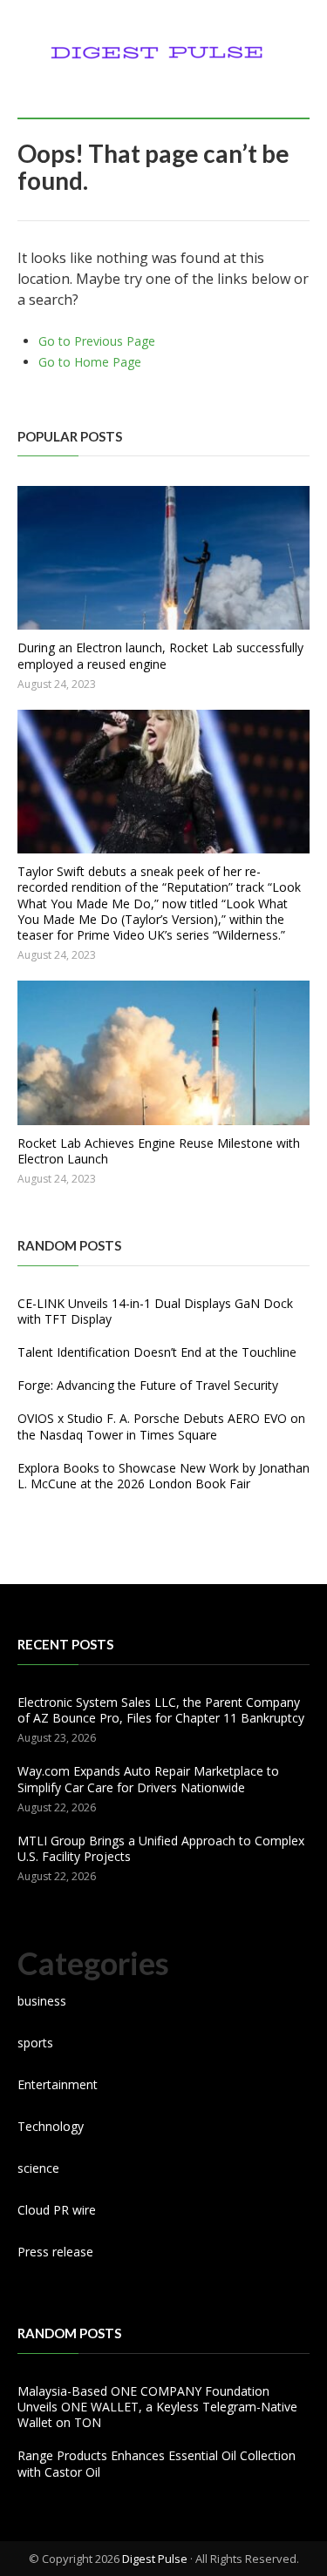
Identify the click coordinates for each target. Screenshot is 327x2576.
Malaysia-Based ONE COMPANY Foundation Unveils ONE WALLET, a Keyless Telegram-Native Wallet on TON (157, 2407)
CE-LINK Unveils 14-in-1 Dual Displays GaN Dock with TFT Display (155, 1311)
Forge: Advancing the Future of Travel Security (148, 1385)
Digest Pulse (155, 2559)
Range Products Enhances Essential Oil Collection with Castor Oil (157, 2463)
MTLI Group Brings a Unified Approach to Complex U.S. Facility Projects (161, 1848)
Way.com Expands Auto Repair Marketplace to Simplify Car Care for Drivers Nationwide (148, 1779)
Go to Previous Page (97, 341)
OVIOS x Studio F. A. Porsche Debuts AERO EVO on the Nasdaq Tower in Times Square (161, 1426)
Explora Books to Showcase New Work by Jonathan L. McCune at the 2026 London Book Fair (163, 1476)
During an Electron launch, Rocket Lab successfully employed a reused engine (160, 655)
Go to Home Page (90, 362)
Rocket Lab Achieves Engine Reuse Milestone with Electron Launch (159, 1151)
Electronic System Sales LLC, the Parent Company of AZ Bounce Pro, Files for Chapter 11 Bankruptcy (161, 1710)
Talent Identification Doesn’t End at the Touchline (157, 1352)
